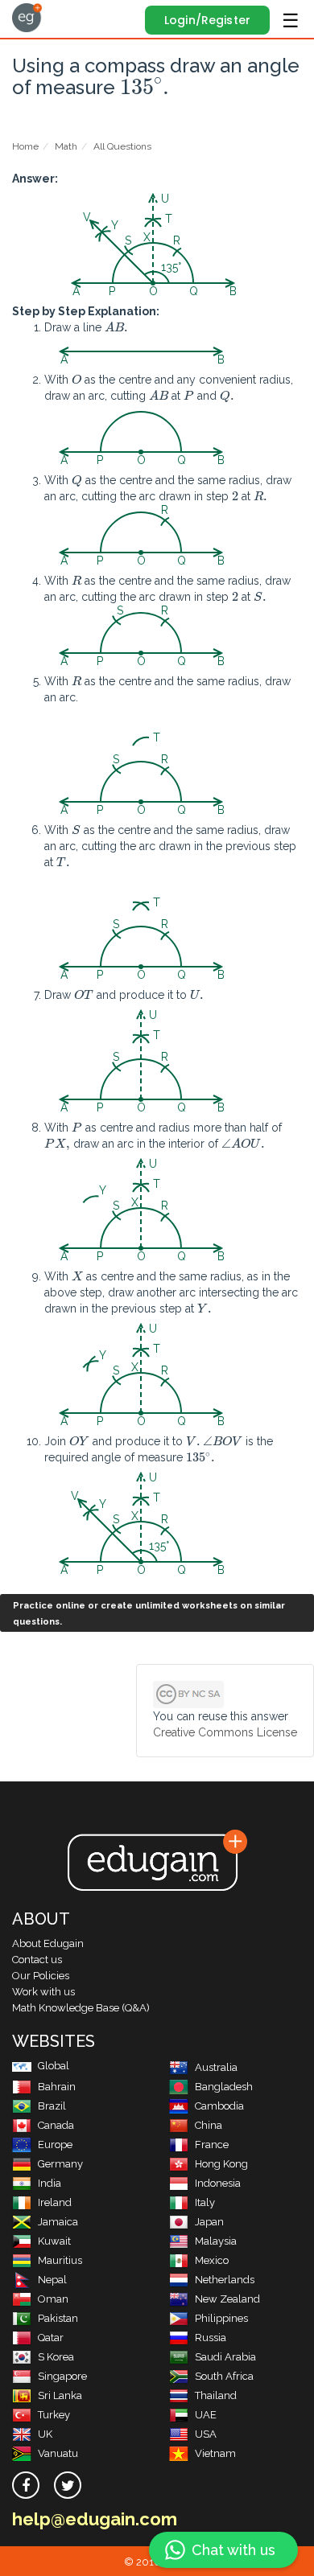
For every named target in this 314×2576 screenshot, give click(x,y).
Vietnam (215, 2453)
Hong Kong (221, 2164)
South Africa (224, 2376)
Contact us (37, 1960)
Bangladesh (224, 2087)
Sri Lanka (60, 2395)
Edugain (27, 18)
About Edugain (48, 1943)
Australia (216, 2067)
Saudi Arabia (225, 2357)
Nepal (52, 2280)
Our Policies (41, 1976)
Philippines (221, 2318)
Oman (53, 2299)
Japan (209, 2222)
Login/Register (207, 20)
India (50, 2183)
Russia (211, 2338)
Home (25, 146)
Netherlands (225, 2280)
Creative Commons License (225, 1732)
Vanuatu (58, 2453)
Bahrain (57, 2087)
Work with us (43, 1992)
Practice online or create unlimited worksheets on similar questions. (149, 1614)
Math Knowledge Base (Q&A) (81, 2008)
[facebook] (26, 2485)
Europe (55, 2145)
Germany (60, 2164)
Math (66, 146)
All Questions (122, 146)
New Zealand (227, 2299)
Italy (205, 2202)
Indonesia (218, 2183)
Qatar (51, 2338)
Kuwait (54, 2241)
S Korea (56, 2357)
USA (206, 2434)
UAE (206, 2415)
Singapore (62, 2376)
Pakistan (58, 2318)
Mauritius (60, 2260)
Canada (56, 2125)
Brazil (52, 2106)
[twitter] (68, 2485)
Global (54, 2066)
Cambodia (219, 2106)
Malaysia (216, 2241)
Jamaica (58, 2222)
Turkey (54, 2415)
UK (45, 2434)
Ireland (55, 2202)
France (212, 2145)
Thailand (216, 2395)
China (209, 2125)
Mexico (212, 2260)
